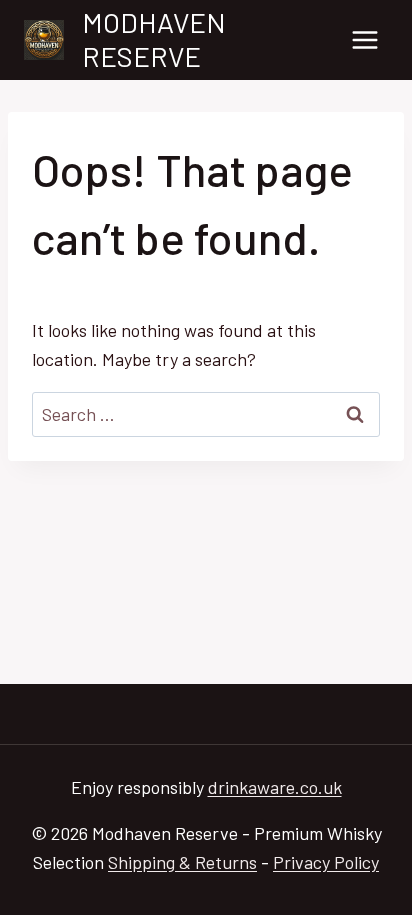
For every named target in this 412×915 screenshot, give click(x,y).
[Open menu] (364, 39)
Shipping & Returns (182, 862)
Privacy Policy (326, 862)
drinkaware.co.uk (275, 787)
